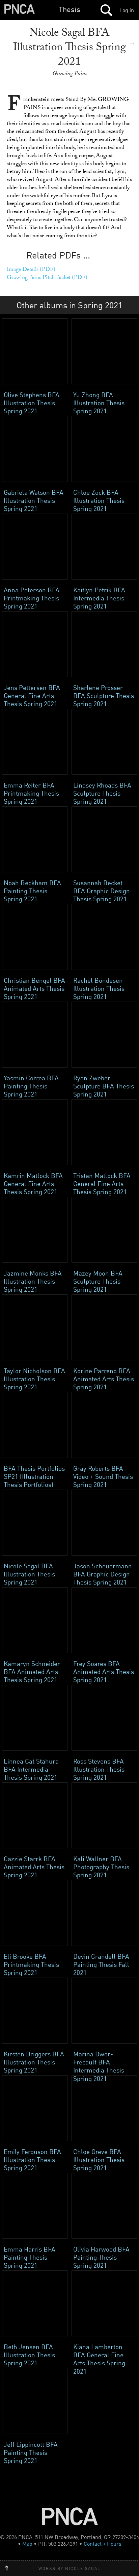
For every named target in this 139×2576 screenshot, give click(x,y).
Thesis (69, 9)
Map (27, 2544)
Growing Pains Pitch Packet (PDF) (47, 278)
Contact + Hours (103, 2544)
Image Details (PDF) (31, 270)
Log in (127, 10)
